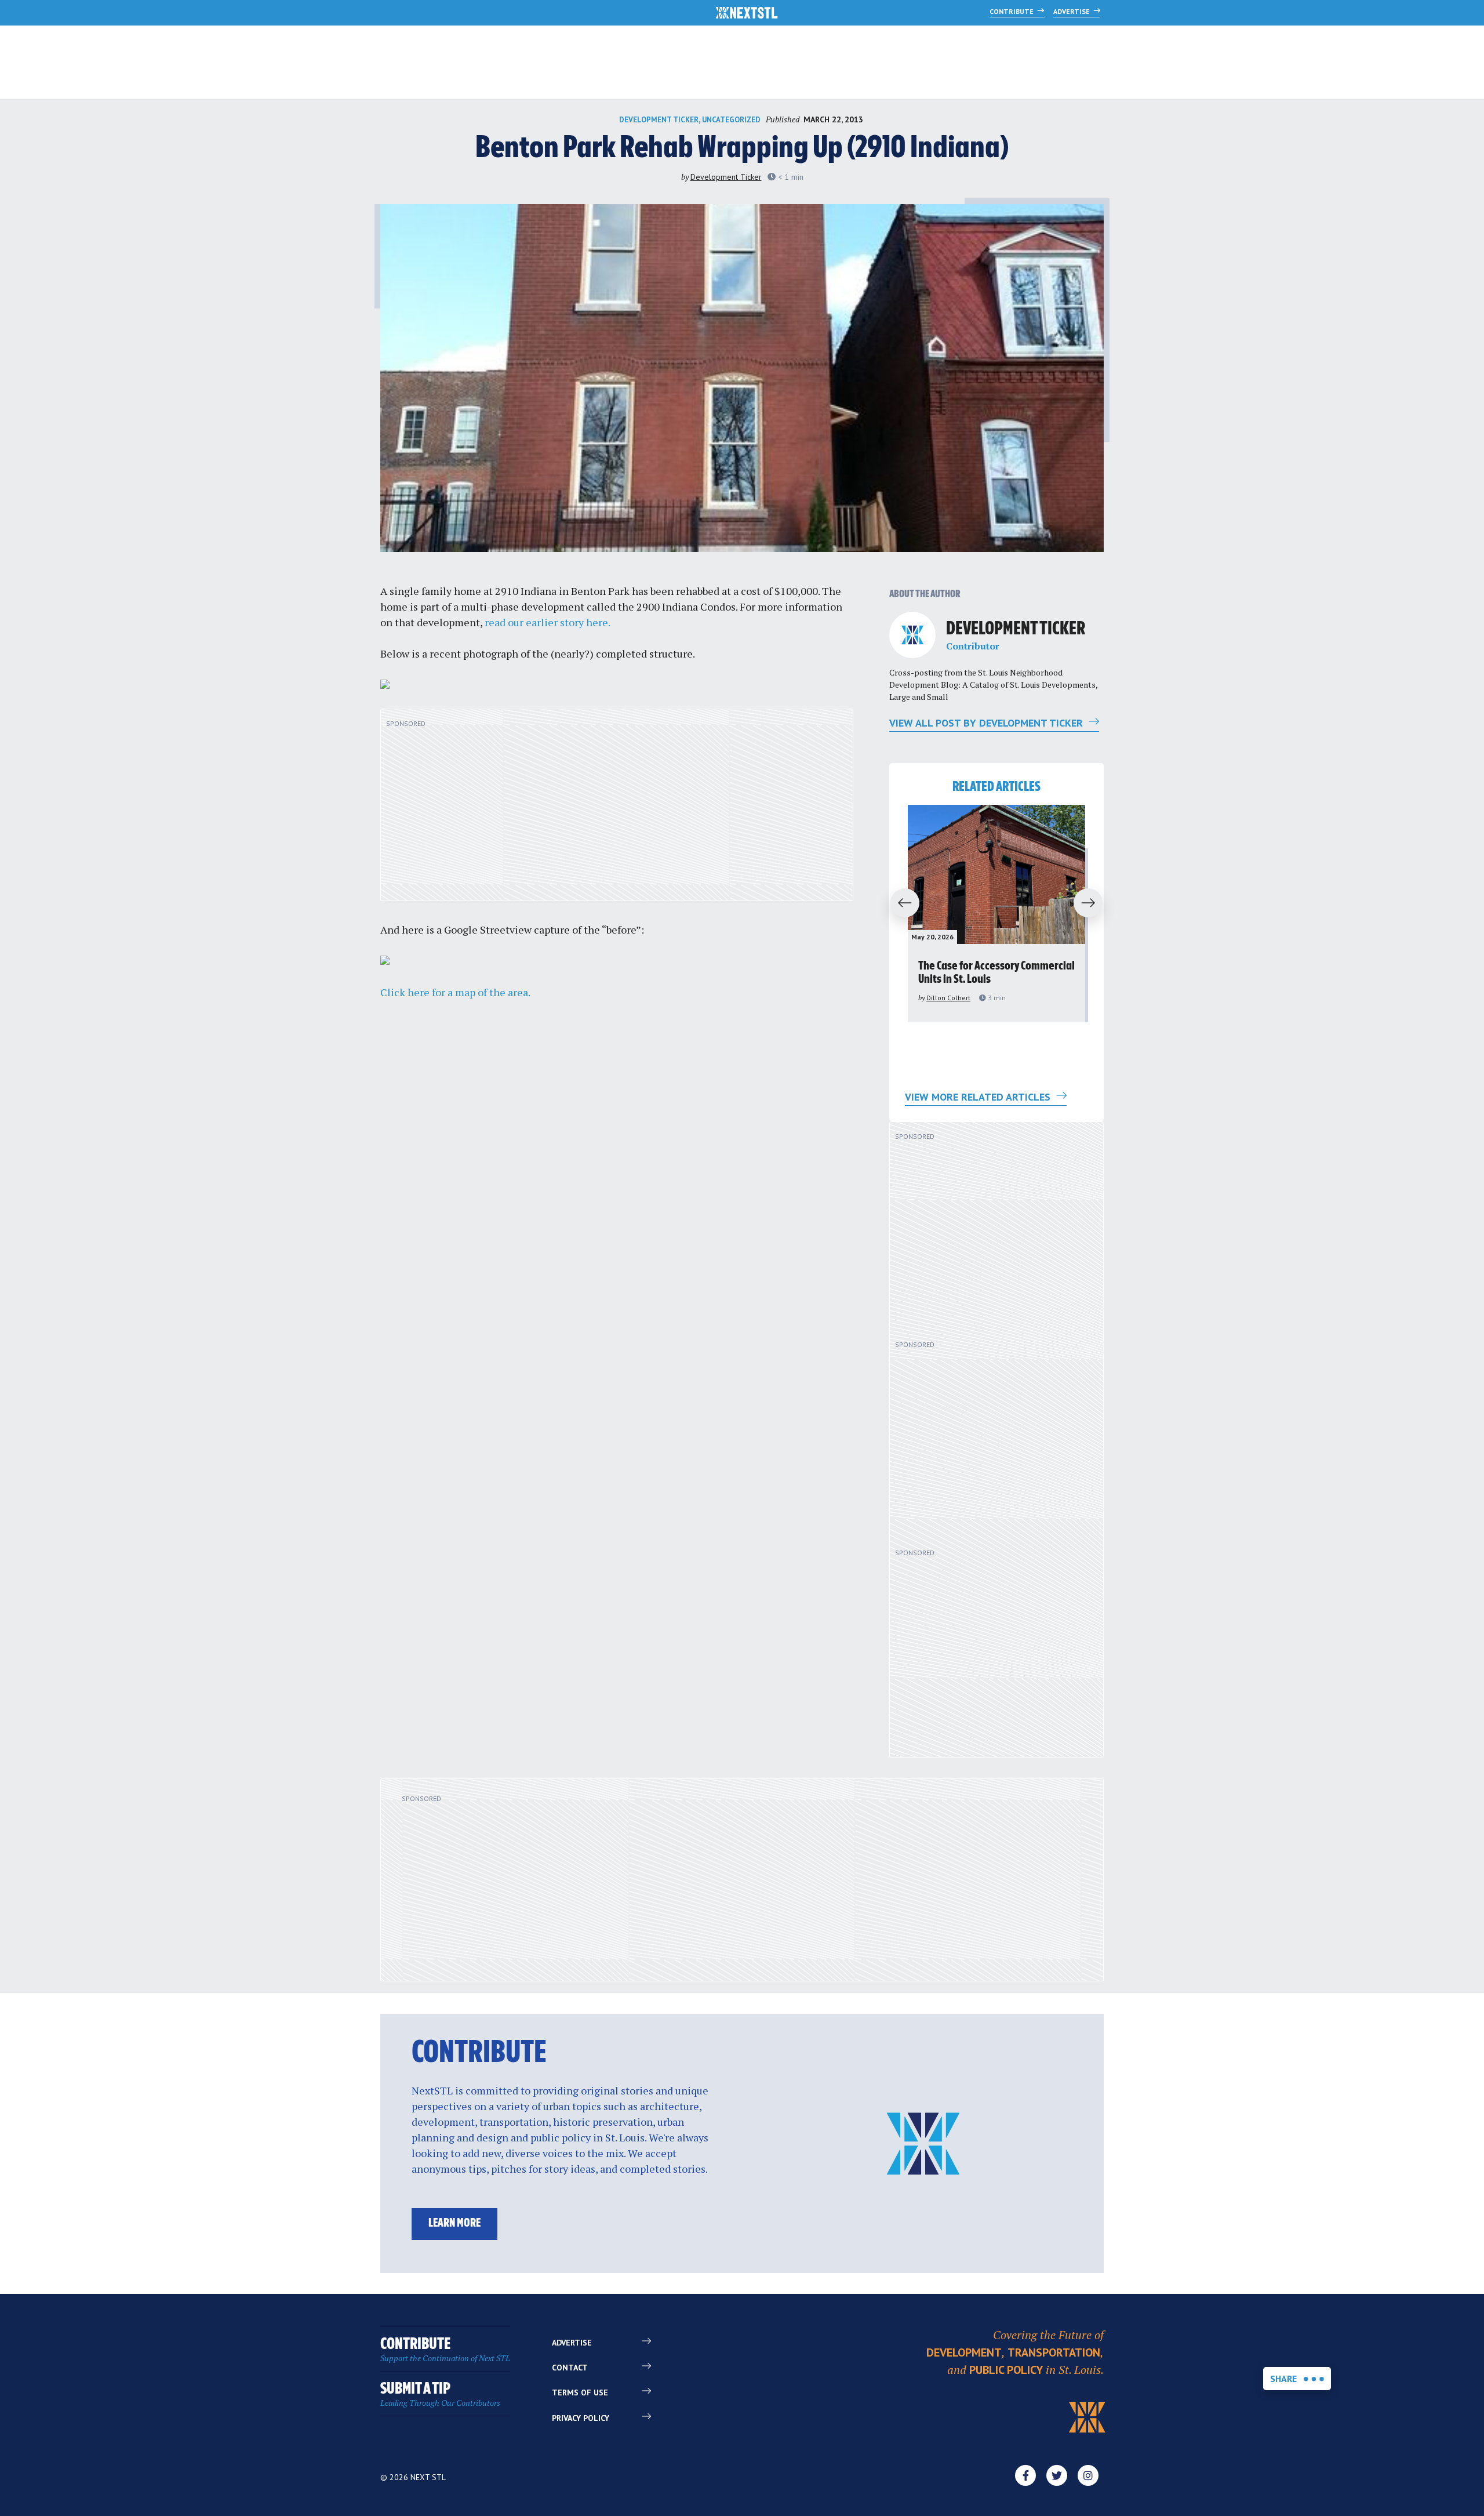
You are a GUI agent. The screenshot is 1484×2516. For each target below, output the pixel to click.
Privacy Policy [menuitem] (581, 2418)
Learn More (454, 2223)
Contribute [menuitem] (445, 2350)
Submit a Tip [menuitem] (440, 2395)
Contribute (1012, 11)
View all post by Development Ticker (987, 723)
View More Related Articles (979, 1097)
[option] (996, 914)
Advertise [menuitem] (572, 2343)
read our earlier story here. (548, 622)
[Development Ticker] (912, 635)
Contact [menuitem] (570, 2368)
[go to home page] (747, 14)
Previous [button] (900, 903)
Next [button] (1093, 903)
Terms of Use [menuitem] (580, 2392)
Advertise (1072, 11)
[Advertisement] (617, 811)
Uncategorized (731, 120)
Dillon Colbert (948, 998)
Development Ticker (659, 120)
